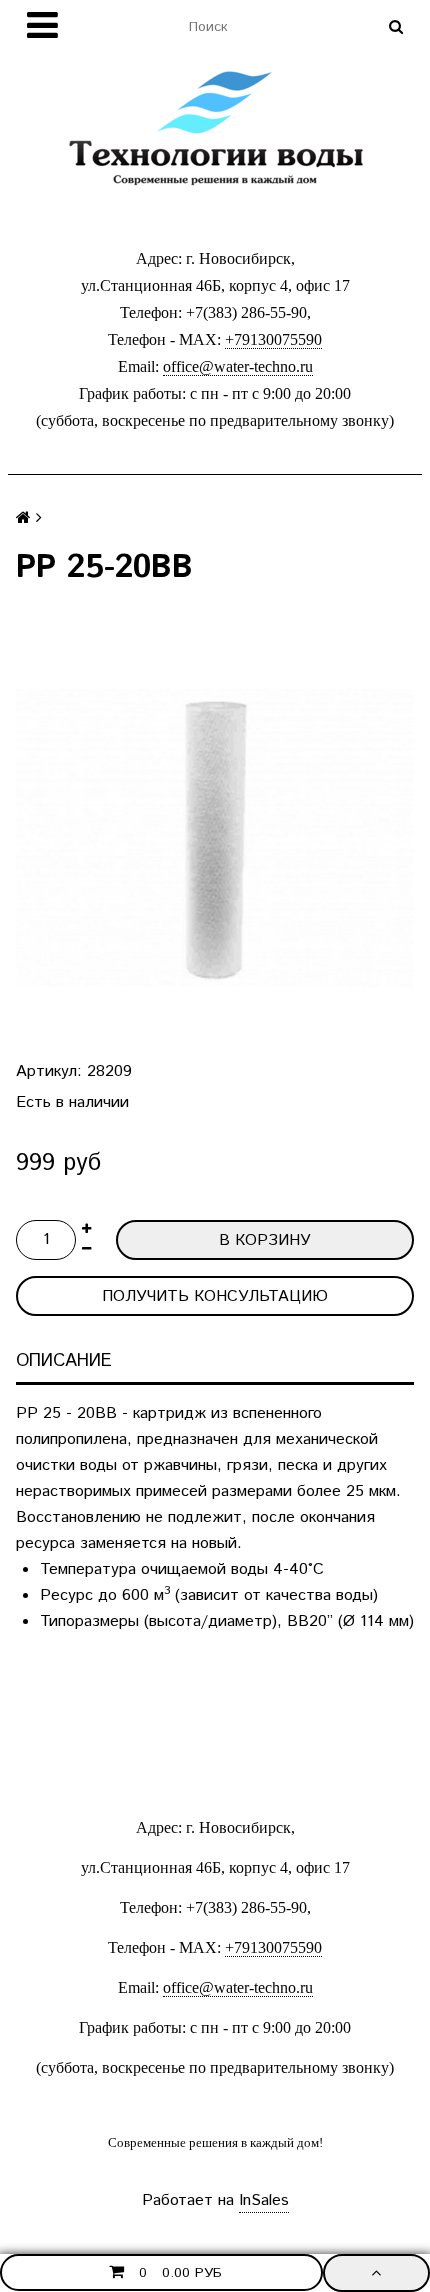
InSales (264, 2200)
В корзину (265, 1240)
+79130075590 (273, 339)
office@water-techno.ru (238, 366)
